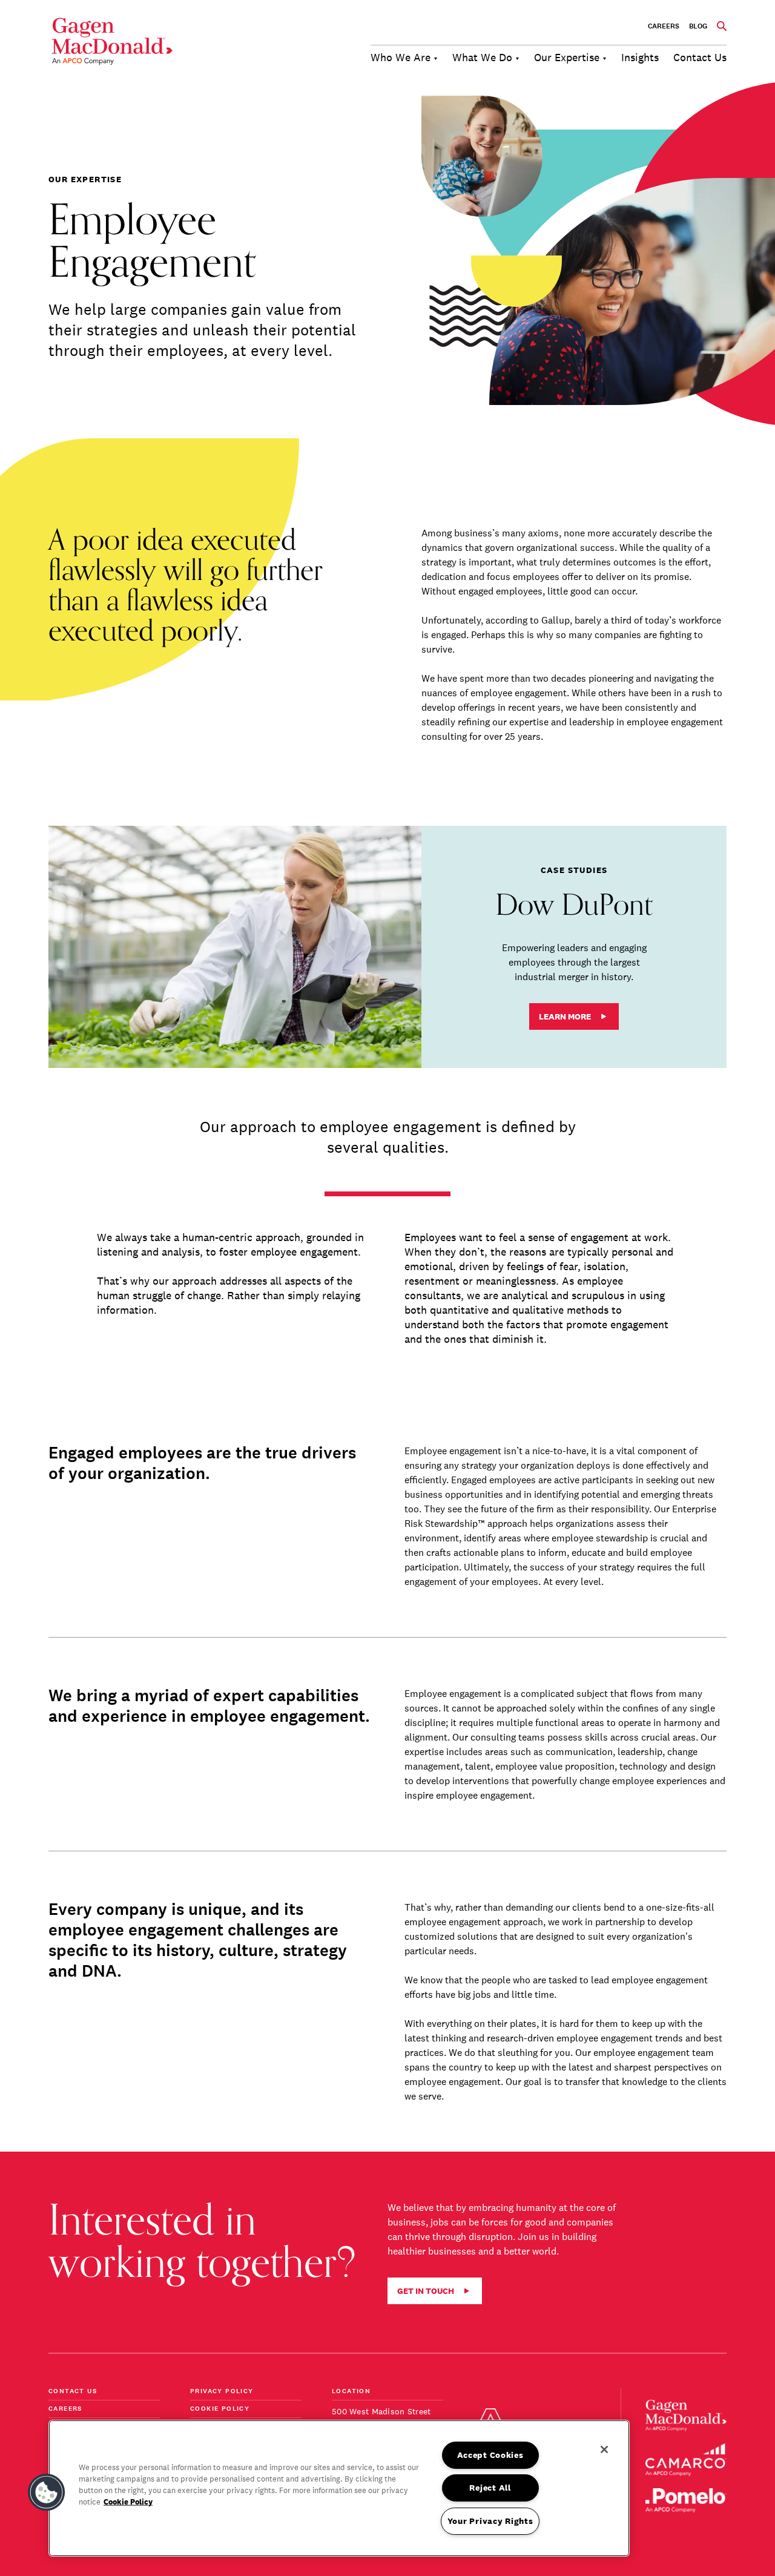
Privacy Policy (222, 2392)
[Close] (604, 2449)
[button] (47, 2492)
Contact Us (73, 2392)
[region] (339, 2488)
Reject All (490, 2488)
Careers (664, 26)
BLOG (698, 26)
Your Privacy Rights (490, 2521)
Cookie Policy (220, 2409)
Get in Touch (426, 2291)
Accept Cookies (490, 2455)
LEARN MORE (565, 1016)
